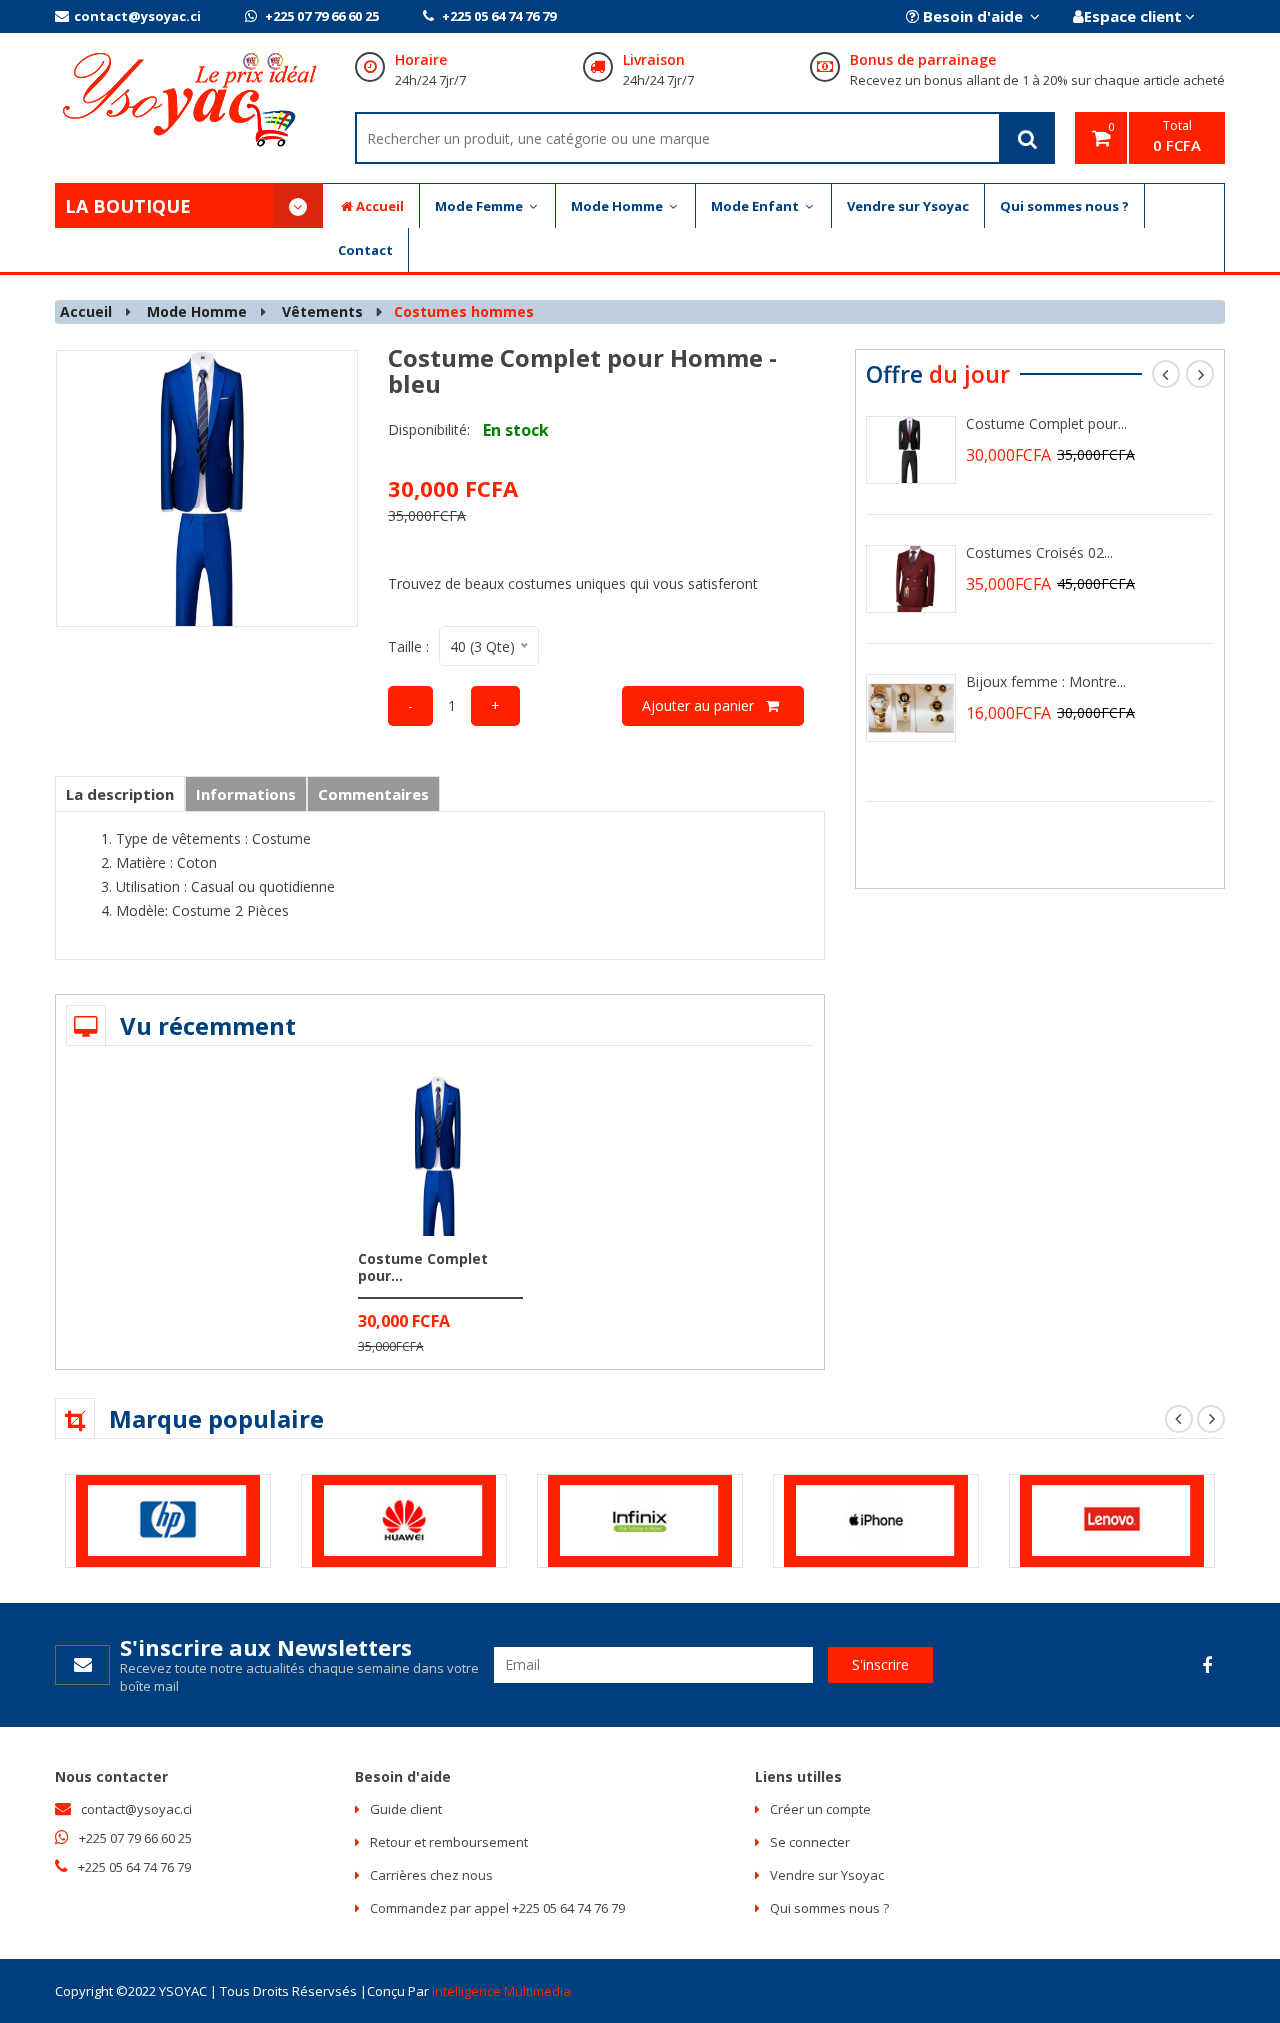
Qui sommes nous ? (1064, 206)
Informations (246, 794)
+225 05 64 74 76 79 (497, 16)
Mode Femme (480, 206)
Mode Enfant (756, 206)
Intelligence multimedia (501, 1991)
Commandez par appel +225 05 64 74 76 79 (497, 1908)
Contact (365, 250)
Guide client (406, 1809)
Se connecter (810, 1842)
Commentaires (373, 794)
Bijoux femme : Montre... (1046, 681)
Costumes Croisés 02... (1039, 552)
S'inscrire (880, 1664)
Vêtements (322, 311)
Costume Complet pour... (423, 1267)
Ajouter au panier (704, 705)
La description (120, 794)
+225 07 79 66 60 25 (320, 16)
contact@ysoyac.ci (137, 16)
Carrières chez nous (431, 1875)
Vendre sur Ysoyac (908, 206)
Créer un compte (820, 1809)
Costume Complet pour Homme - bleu (582, 370)
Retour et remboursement (449, 1842)
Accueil (380, 206)
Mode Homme (618, 206)
